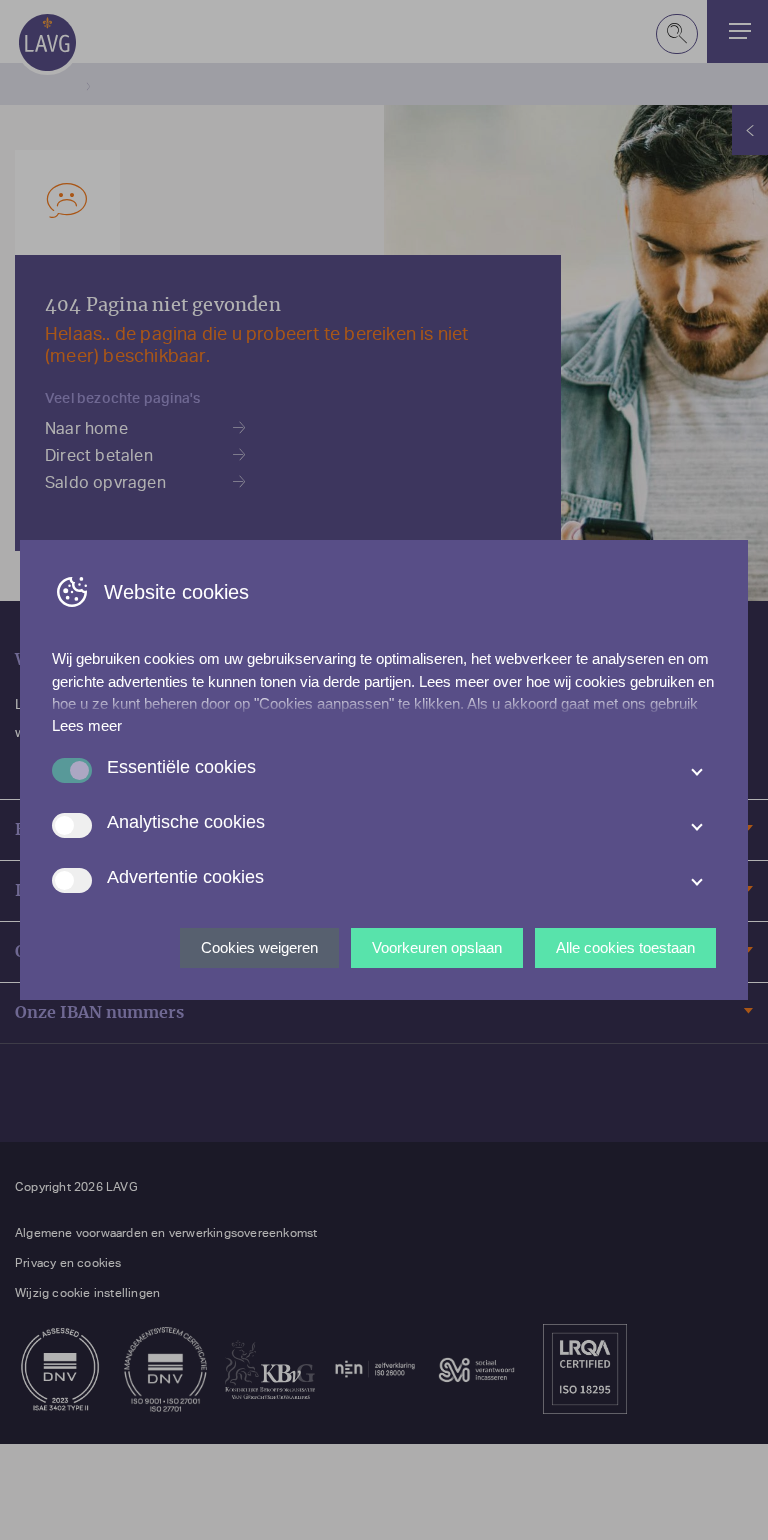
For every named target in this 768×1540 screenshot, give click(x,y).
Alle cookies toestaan (625, 947)
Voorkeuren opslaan (437, 947)
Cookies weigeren (259, 947)
